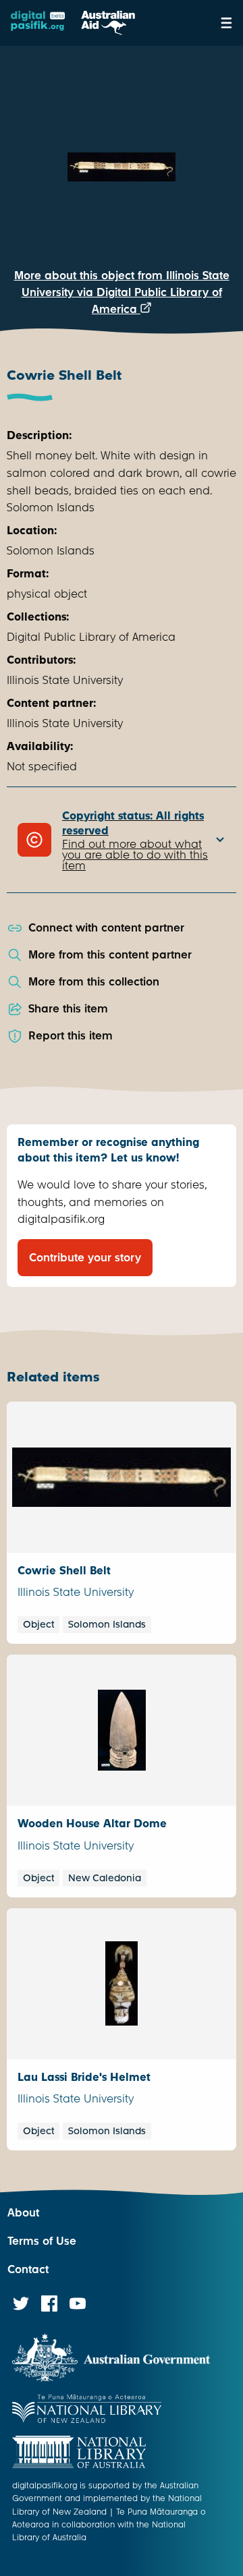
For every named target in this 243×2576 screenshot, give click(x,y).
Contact (28, 2269)
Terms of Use (42, 2241)
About (23, 2213)
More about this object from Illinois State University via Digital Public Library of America (122, 292)
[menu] (226, 23)
